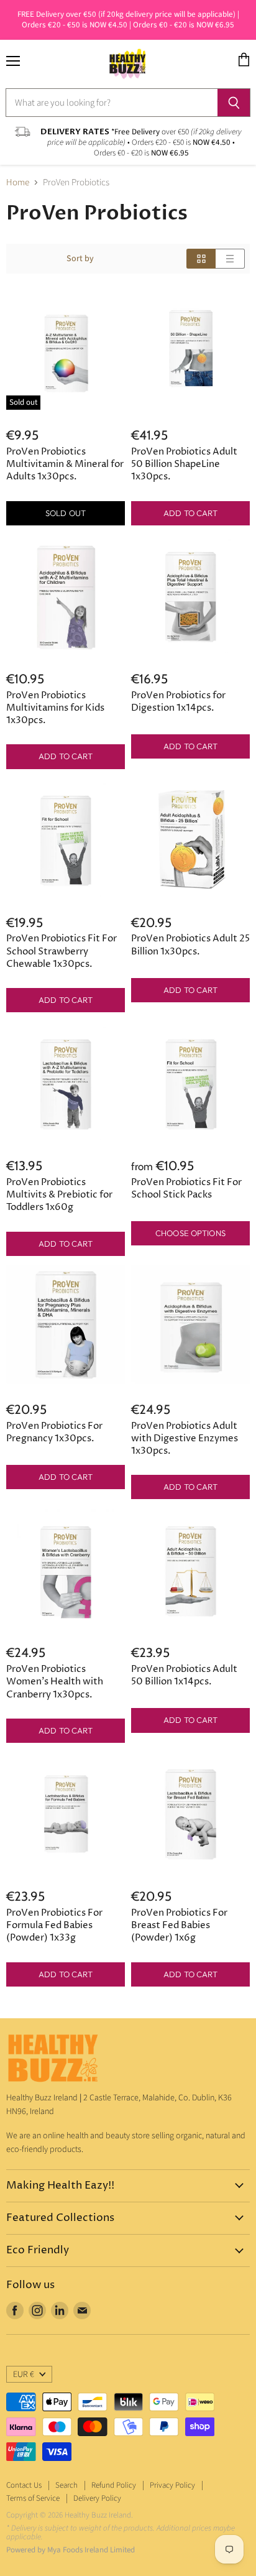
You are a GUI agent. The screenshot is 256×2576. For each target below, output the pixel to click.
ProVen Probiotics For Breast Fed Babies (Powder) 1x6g (179, 1925)
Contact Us (24, 2485)
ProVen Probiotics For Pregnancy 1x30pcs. (54, 1432)
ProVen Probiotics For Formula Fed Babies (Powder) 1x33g (54, 1925)
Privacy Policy (172, 2485)
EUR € (24, 2375)
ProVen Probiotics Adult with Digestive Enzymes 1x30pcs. (185, 1438)
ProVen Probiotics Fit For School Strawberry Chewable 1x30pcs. (62, 951)
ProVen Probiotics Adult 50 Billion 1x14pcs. (184, 1675)
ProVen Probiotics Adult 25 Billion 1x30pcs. (190, 945)
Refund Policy (114, 2485)
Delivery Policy (97, 2498)
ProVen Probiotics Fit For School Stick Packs (186, 1189)
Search (66, 2485)
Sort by (80, 259)
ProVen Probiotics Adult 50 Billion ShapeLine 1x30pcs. (184, 464)
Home (18, 182)
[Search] (234, 103)
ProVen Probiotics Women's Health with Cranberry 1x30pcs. (55, 1682)
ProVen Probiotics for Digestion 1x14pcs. (178, 702)
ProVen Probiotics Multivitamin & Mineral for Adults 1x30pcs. (65, 464)
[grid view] (201, 259)
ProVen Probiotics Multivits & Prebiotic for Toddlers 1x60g (59, 1195)
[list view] (230, 259)
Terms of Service (33, 2498)
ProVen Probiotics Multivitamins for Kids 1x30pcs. (55, 708)
